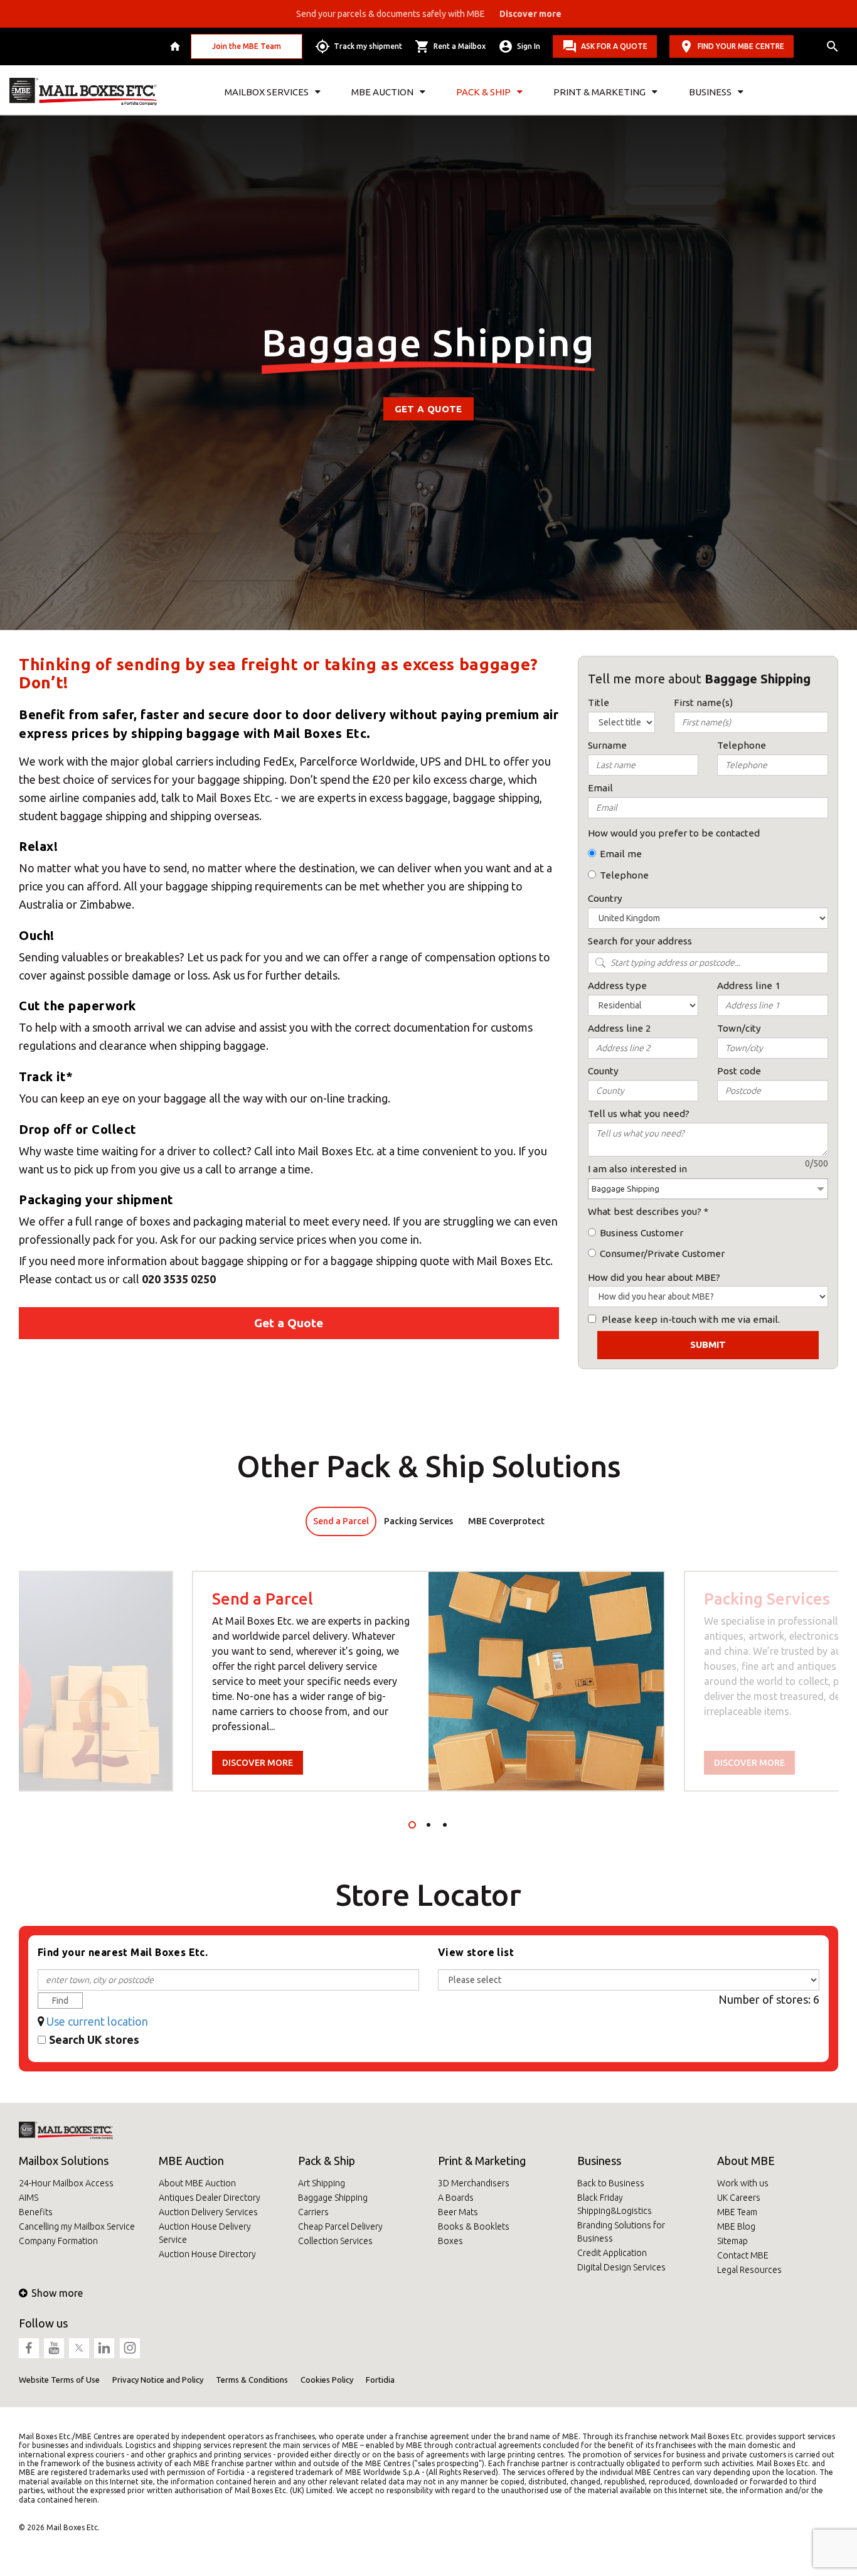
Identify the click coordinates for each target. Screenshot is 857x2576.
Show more (57, 2293)
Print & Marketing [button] (599, 92)
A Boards (456, 2198)
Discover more (258, 1763)
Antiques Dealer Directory (210, 2198)
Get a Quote (428, 409)
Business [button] (710, 92)
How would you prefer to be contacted (674, 833)
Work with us (743, 2183)
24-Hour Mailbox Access (66, 2183)
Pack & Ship (327, 2161)
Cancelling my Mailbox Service (77, 2226)
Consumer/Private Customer (662, 1253)
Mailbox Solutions (64, 2161)
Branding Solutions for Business (621, 2232)
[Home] (177, 46)
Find (60, 2001)
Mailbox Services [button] (267, 92)
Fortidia (380, 2380)
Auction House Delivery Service (205, 2233)
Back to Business (611, 2183)
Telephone (624, 875)
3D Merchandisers (474, 2183)
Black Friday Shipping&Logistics (615, 2204)
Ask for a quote (614, 46)
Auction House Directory (207, 2254)
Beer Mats (458, 2212)
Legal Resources (749, 2270)
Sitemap (732, 2241)
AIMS (29, 2198)
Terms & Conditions (252, 2380)
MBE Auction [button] (382, 92)
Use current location (97, 2021)
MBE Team (737, 2212)
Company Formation (58, 2241)
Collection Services (335, 2241)
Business (599, 2161)
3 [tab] (445, 1825)
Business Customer (641, 1233)
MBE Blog (736, 2226)
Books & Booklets (474, 2226)
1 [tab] (412, 1825)
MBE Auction (191, 2161)
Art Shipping (322, 2183)
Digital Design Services (621, 2267)
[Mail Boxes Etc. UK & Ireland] (83, 92)
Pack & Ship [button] (483, 92)
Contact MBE (743, 2255)
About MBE (746, 2161)
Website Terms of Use (59, 2380)
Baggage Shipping (333, 2198)
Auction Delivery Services (208, 2212)
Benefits (36, 2212)
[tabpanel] (428, 1681)
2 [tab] (428, 1825)
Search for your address (640, 941)
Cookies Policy (327, 2380)
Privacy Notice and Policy (158, 2380)
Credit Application (612, 2253)
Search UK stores (94, 2039)
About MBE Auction (197, 2183)
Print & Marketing (482, 2161)
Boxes (450, 2241)
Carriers (313, 2212)
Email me (621, 854)
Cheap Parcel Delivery (340, 2226)
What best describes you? (645, 1211)
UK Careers (739, 2198)
